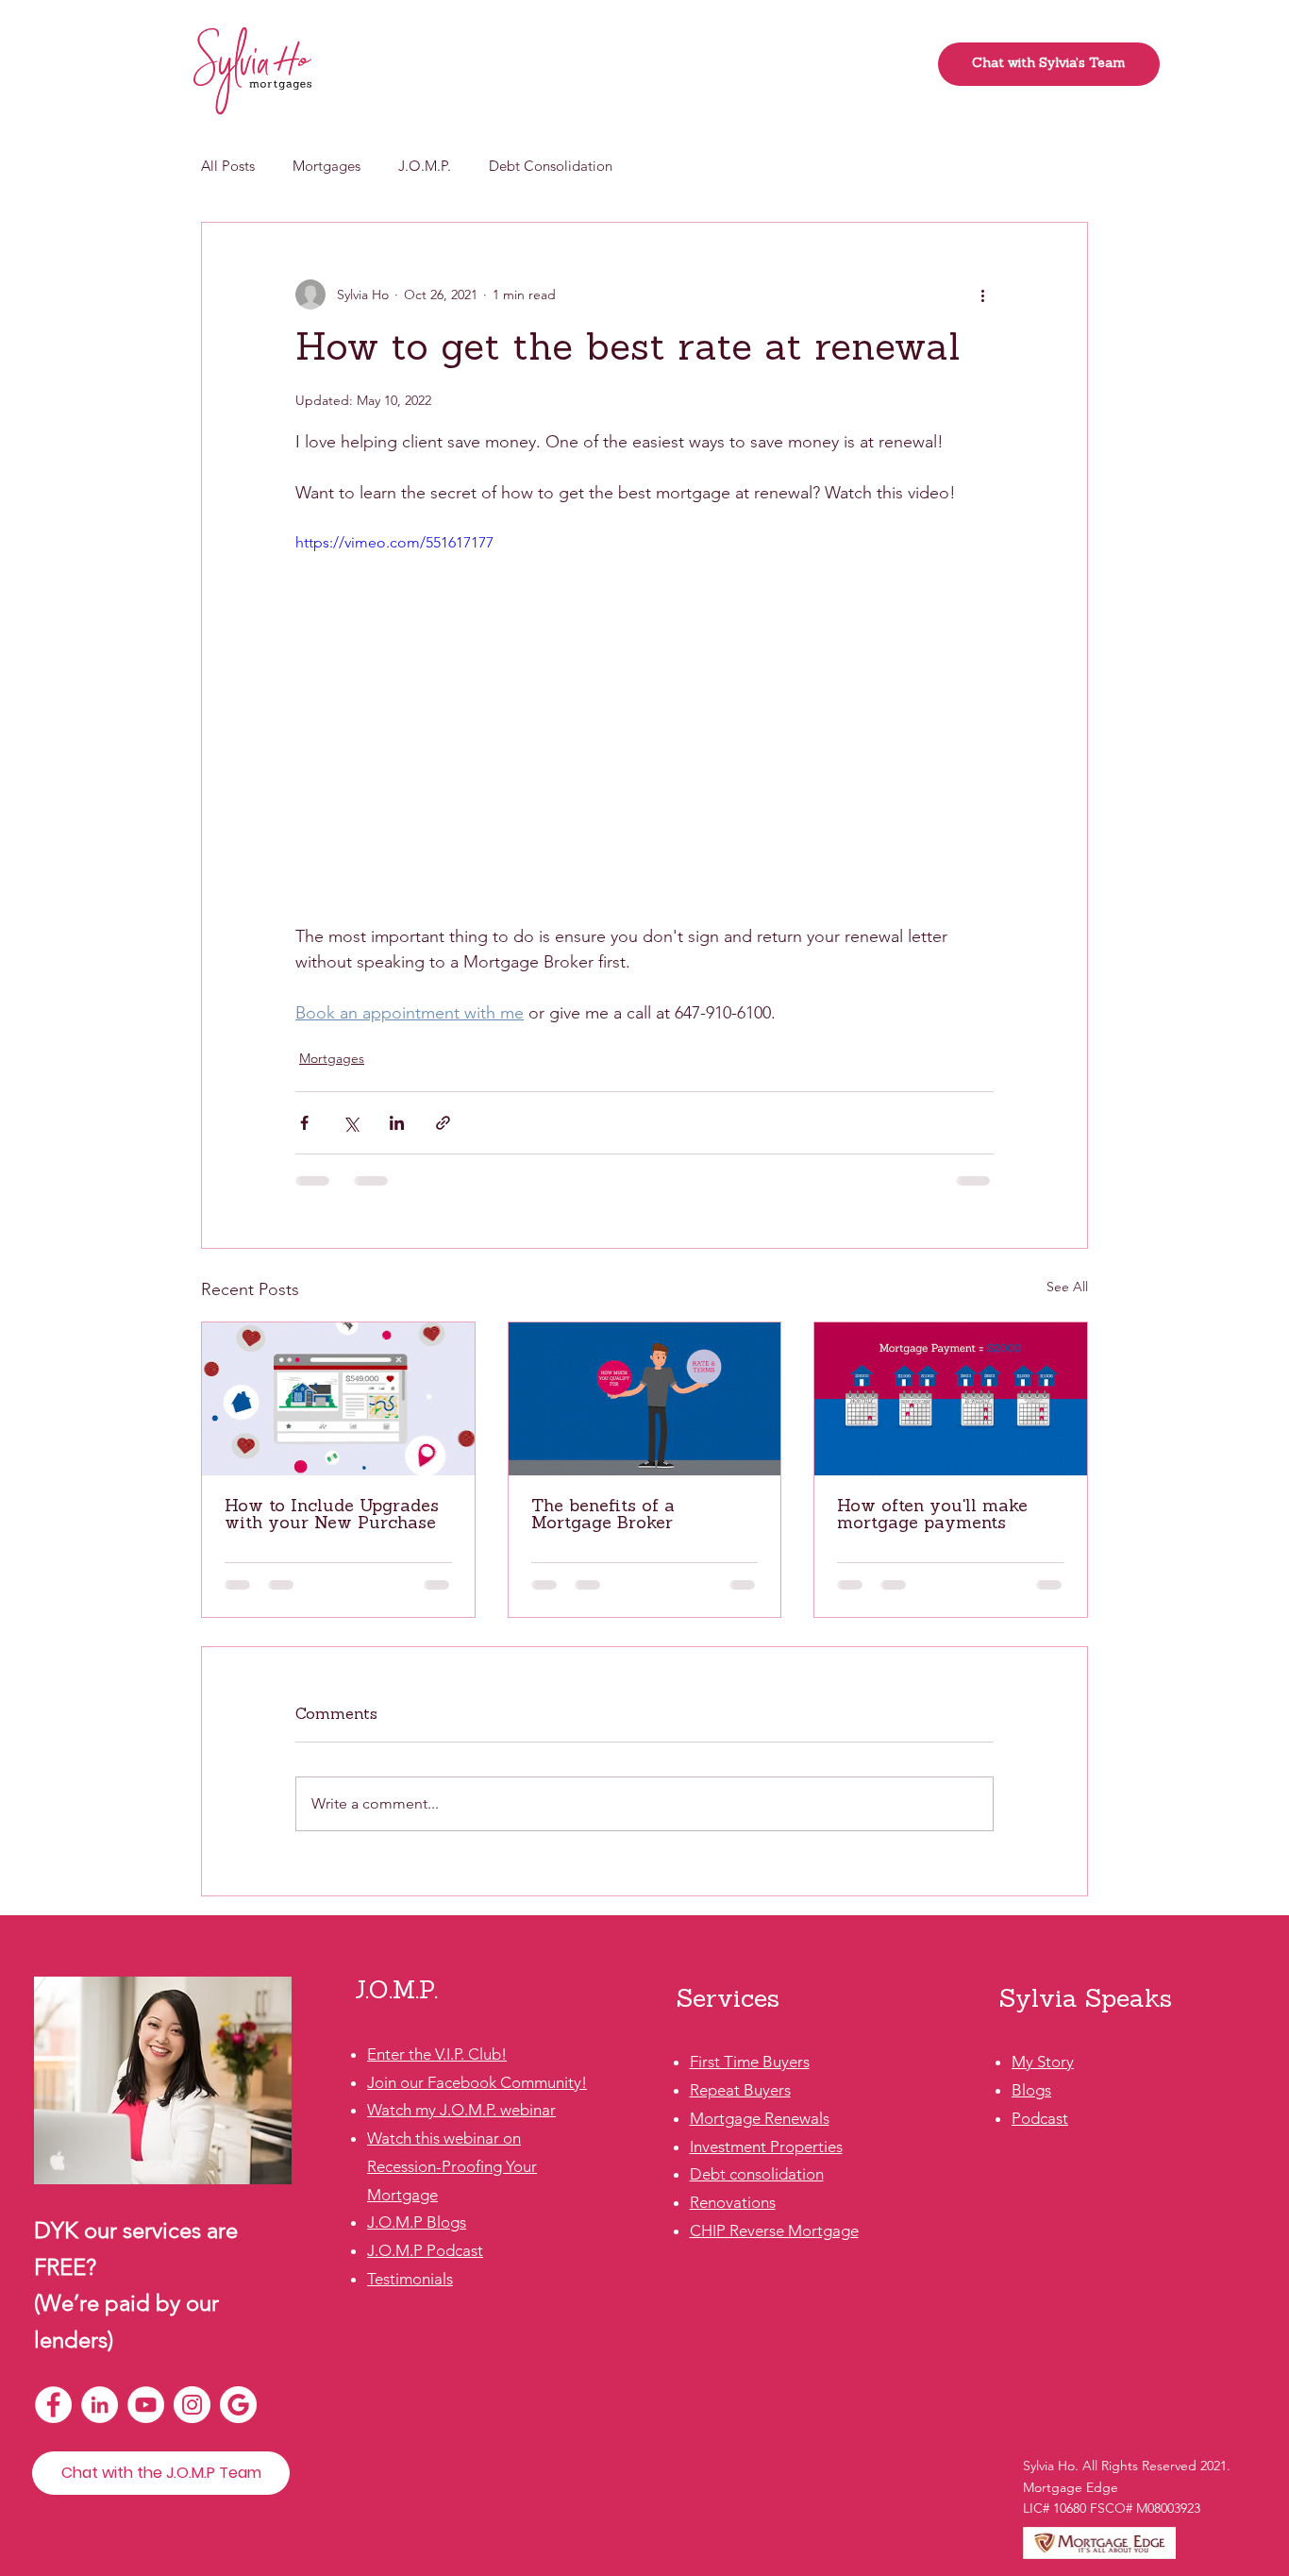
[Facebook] (53, 2405)
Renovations (733, 2202)
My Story (1043, 2062)
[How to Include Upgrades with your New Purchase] (338, 1399)
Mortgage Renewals (760, 2118)
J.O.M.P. (425, 166)
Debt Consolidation (551, 166)
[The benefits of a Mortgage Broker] (645, 1399)
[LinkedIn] (100, 2405)
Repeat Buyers (740, 2090)
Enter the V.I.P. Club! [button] (437, 2054)
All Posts (228, 166)
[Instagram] (192, 2405)
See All (1067, 1287)
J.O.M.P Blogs (417, 2222)
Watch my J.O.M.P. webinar (461, 2110)
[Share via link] (443, 1123)
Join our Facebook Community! (477, 2082)
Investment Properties (766, 2147)
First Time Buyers (750, 2062)
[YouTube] (146, 2405)
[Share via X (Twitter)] (351, 1123)
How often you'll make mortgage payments (932, 1516)
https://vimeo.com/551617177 (394, 542)
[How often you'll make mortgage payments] (951, 1399)
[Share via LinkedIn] (397, 1123)
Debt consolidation (757, 2174)
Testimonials (410, 2279)
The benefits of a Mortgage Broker (603, 1516)
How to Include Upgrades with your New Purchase (332, 1516)
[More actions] (982, 295)
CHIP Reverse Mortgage (774, 2231)
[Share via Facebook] (304, 1123)
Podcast (1040, 2118)
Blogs (1031, 2090)
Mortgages (326, 166)
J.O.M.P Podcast (425, 2250)
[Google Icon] (238, 2405)
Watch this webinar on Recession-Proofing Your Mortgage (452, 2166)
